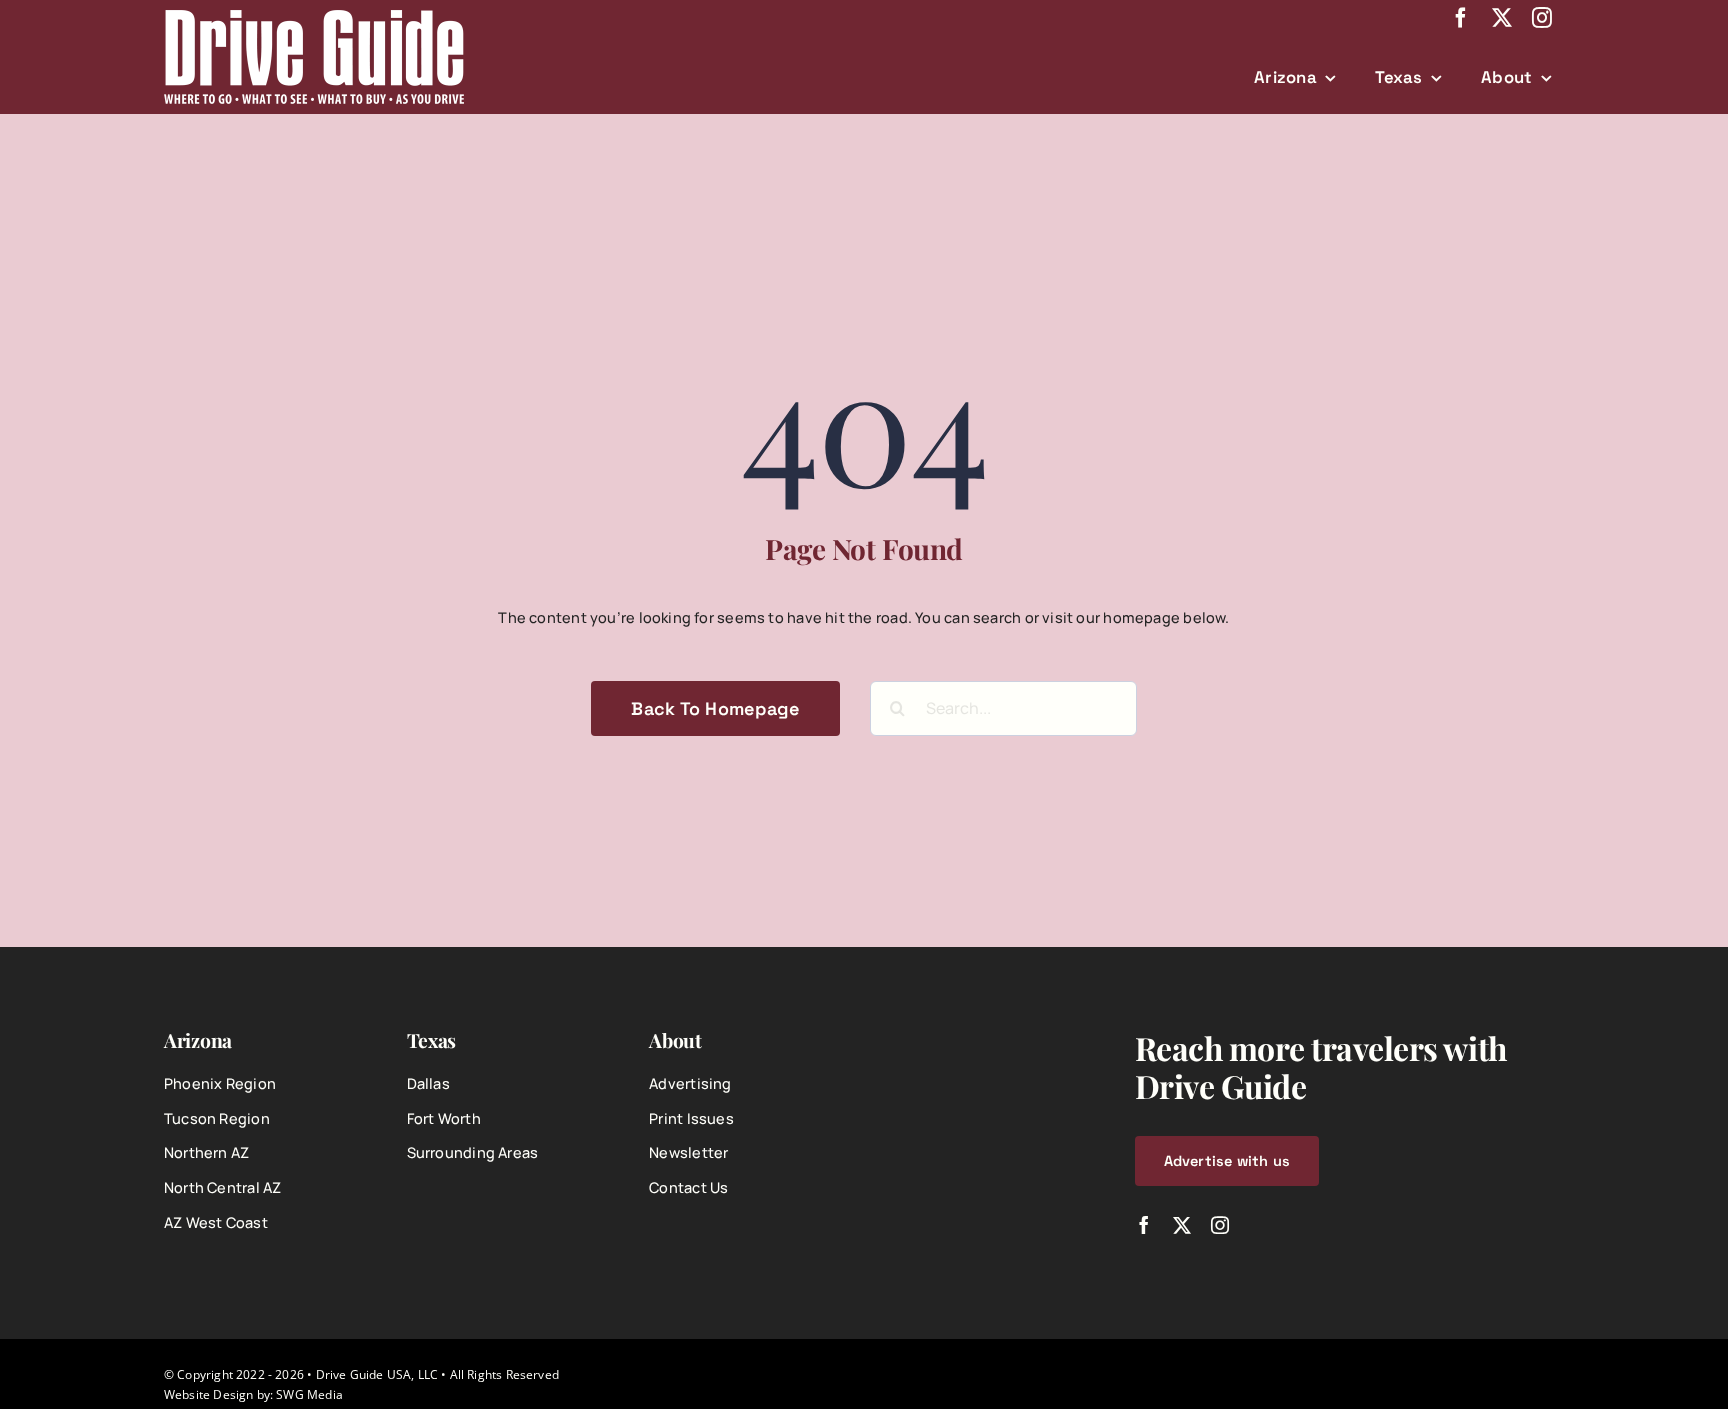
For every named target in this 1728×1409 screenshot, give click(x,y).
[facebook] (1461, 18)
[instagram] (1542, 18)
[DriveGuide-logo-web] (314, 16)
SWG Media (309, 1394)
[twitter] (1502, 18)
